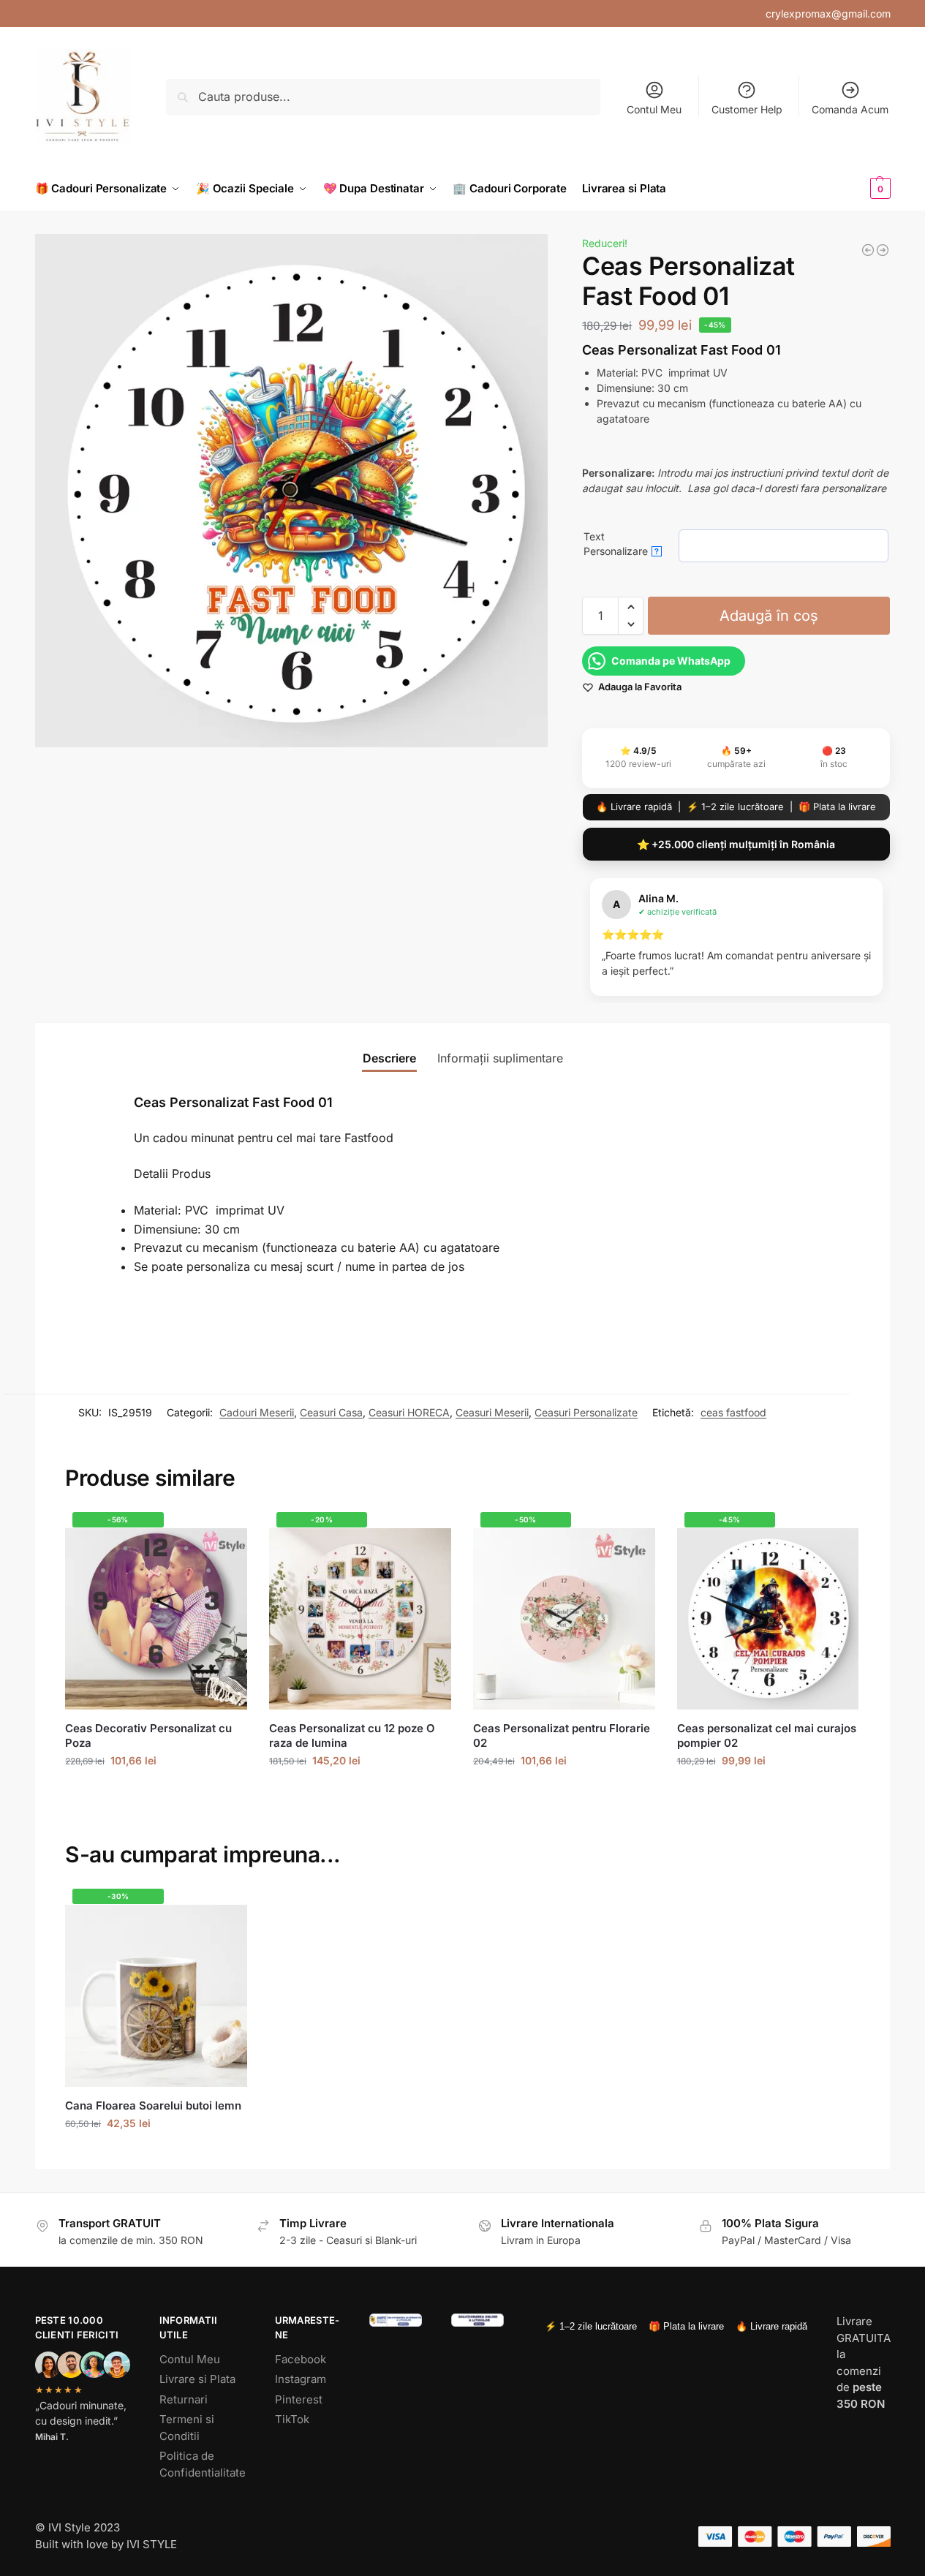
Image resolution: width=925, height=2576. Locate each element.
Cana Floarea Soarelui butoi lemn (153, 2105)
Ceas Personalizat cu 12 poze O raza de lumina (352, 1735)
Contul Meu (654, 109)
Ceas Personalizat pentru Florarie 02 (562, 1735)
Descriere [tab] (389, 1058)
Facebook (301, 2359)
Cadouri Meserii (257, 1412)
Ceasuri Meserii (492, 1412)
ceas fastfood (733, 1412)
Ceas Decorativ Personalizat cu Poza (148, 1735)
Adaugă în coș (769, 616)
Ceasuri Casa (331, 1412)
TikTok (292, 2419)
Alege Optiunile (156, 1791)
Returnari (184, 2399)
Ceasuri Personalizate (586, 1412)
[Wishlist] (225, 1535)
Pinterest (299, 2399)
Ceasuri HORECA (409, 1412)
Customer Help (747, 109)
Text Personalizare (621, 544)
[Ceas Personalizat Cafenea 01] (883, 250)
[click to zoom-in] (292, 491)
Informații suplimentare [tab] (500, 1058)
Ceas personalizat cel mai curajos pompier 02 (767, 1735)
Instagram (301, 2379)
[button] (856, 189)
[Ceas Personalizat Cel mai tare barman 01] (868, 250)
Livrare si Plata (197, 2379)
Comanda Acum (850, 109)
